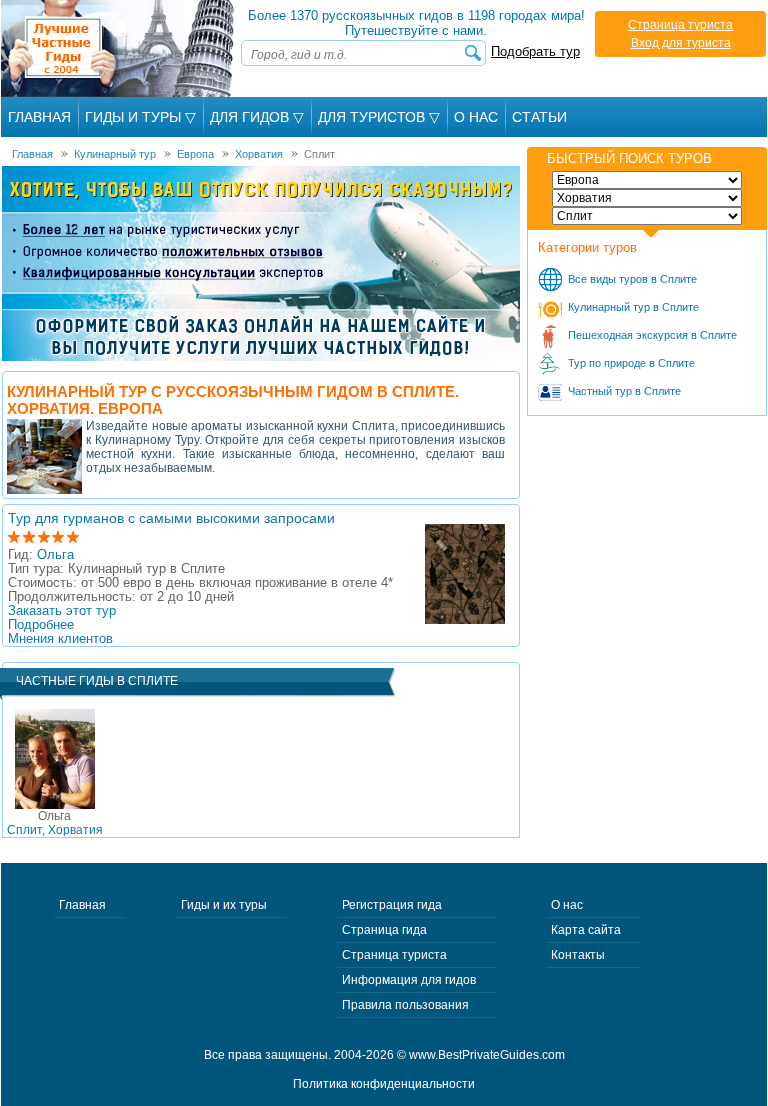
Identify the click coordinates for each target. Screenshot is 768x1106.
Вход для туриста (681, 43)
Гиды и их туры (224, 905)
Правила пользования (405, 1005)
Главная (39, 117)
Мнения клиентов (60, 639)
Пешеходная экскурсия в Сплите (652, 335)
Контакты (578, 955)
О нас (567, 905)
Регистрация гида (392, 905)
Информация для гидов (409, 980)
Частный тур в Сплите (624, 391)
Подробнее (41, 625)
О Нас (476, 117)
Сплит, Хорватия (55, 823)
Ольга (55, 555)
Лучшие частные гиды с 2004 (119, 48)
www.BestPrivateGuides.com (487, 1055)
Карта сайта (586, 930)
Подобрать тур (535, 51)
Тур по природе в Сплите (631, 363)
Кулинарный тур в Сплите (633, 307)
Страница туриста (680, 25)
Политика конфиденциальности (384, 1084)
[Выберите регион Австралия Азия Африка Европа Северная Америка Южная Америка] (647, 180)
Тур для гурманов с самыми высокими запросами (171, 518)
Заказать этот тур (62, 611)
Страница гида (384, 930)
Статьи (539, 117)
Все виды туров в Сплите (632, 279)
